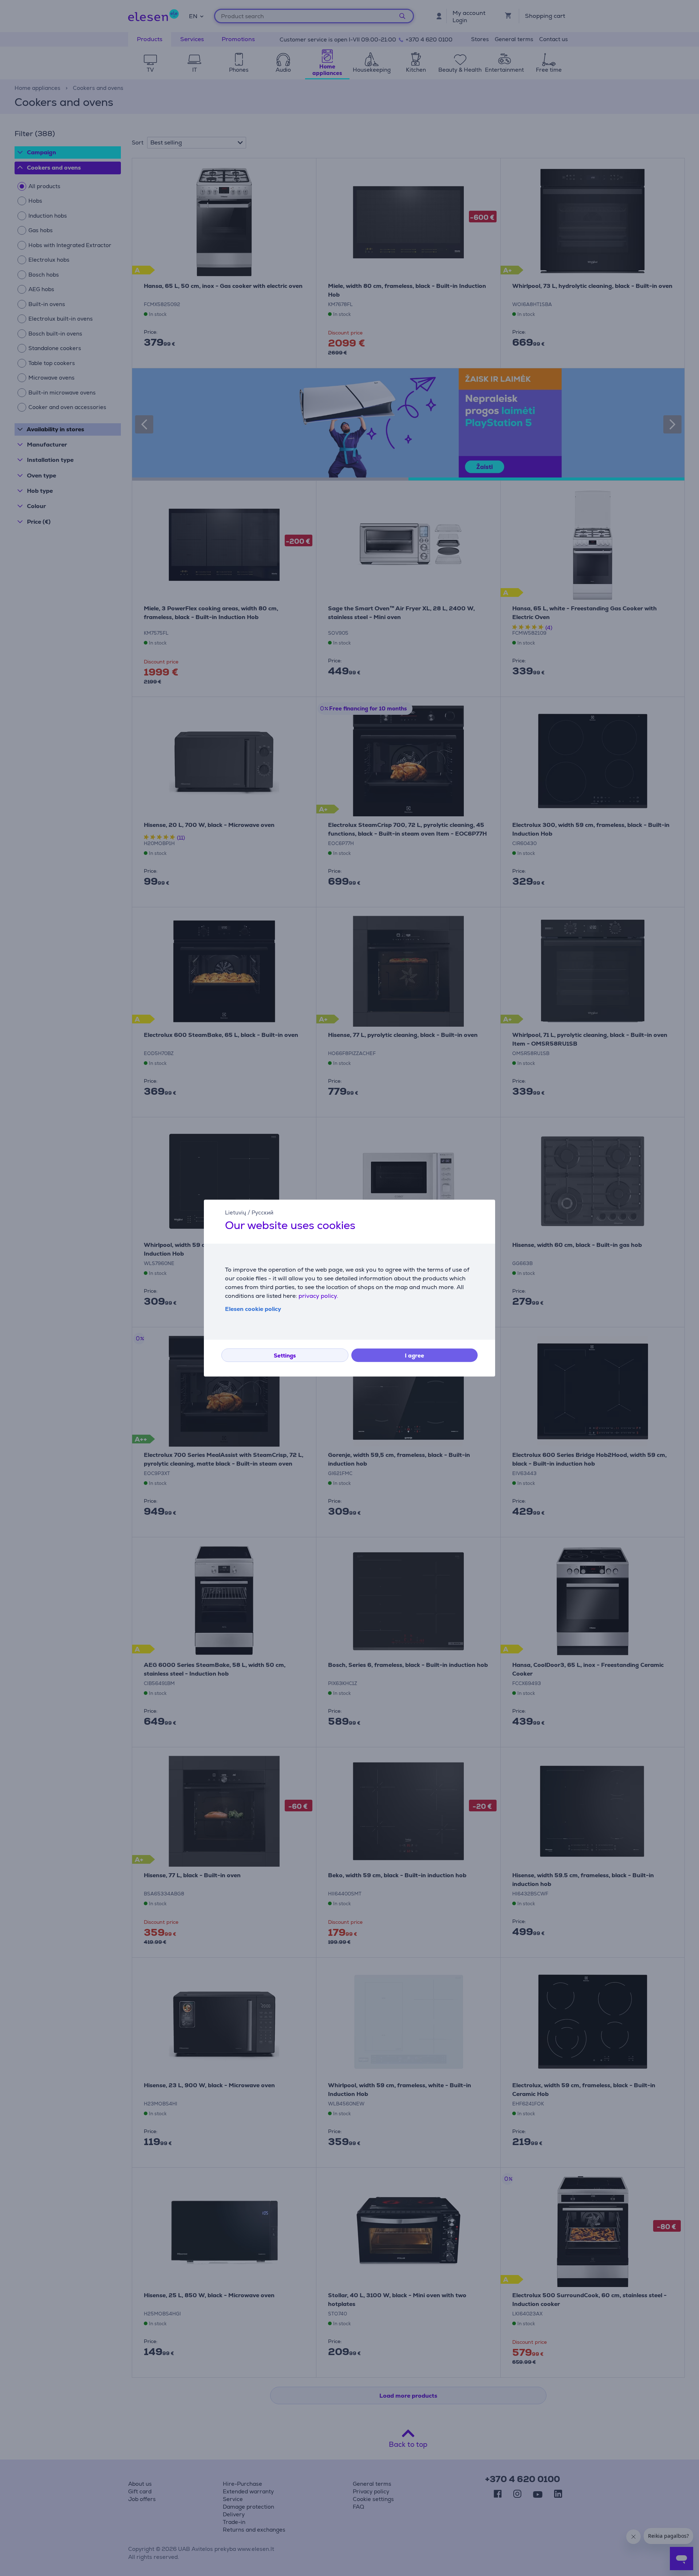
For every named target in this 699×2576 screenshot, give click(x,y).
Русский (262, 1212)
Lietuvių (236, 1212)
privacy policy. (318, 1296)
